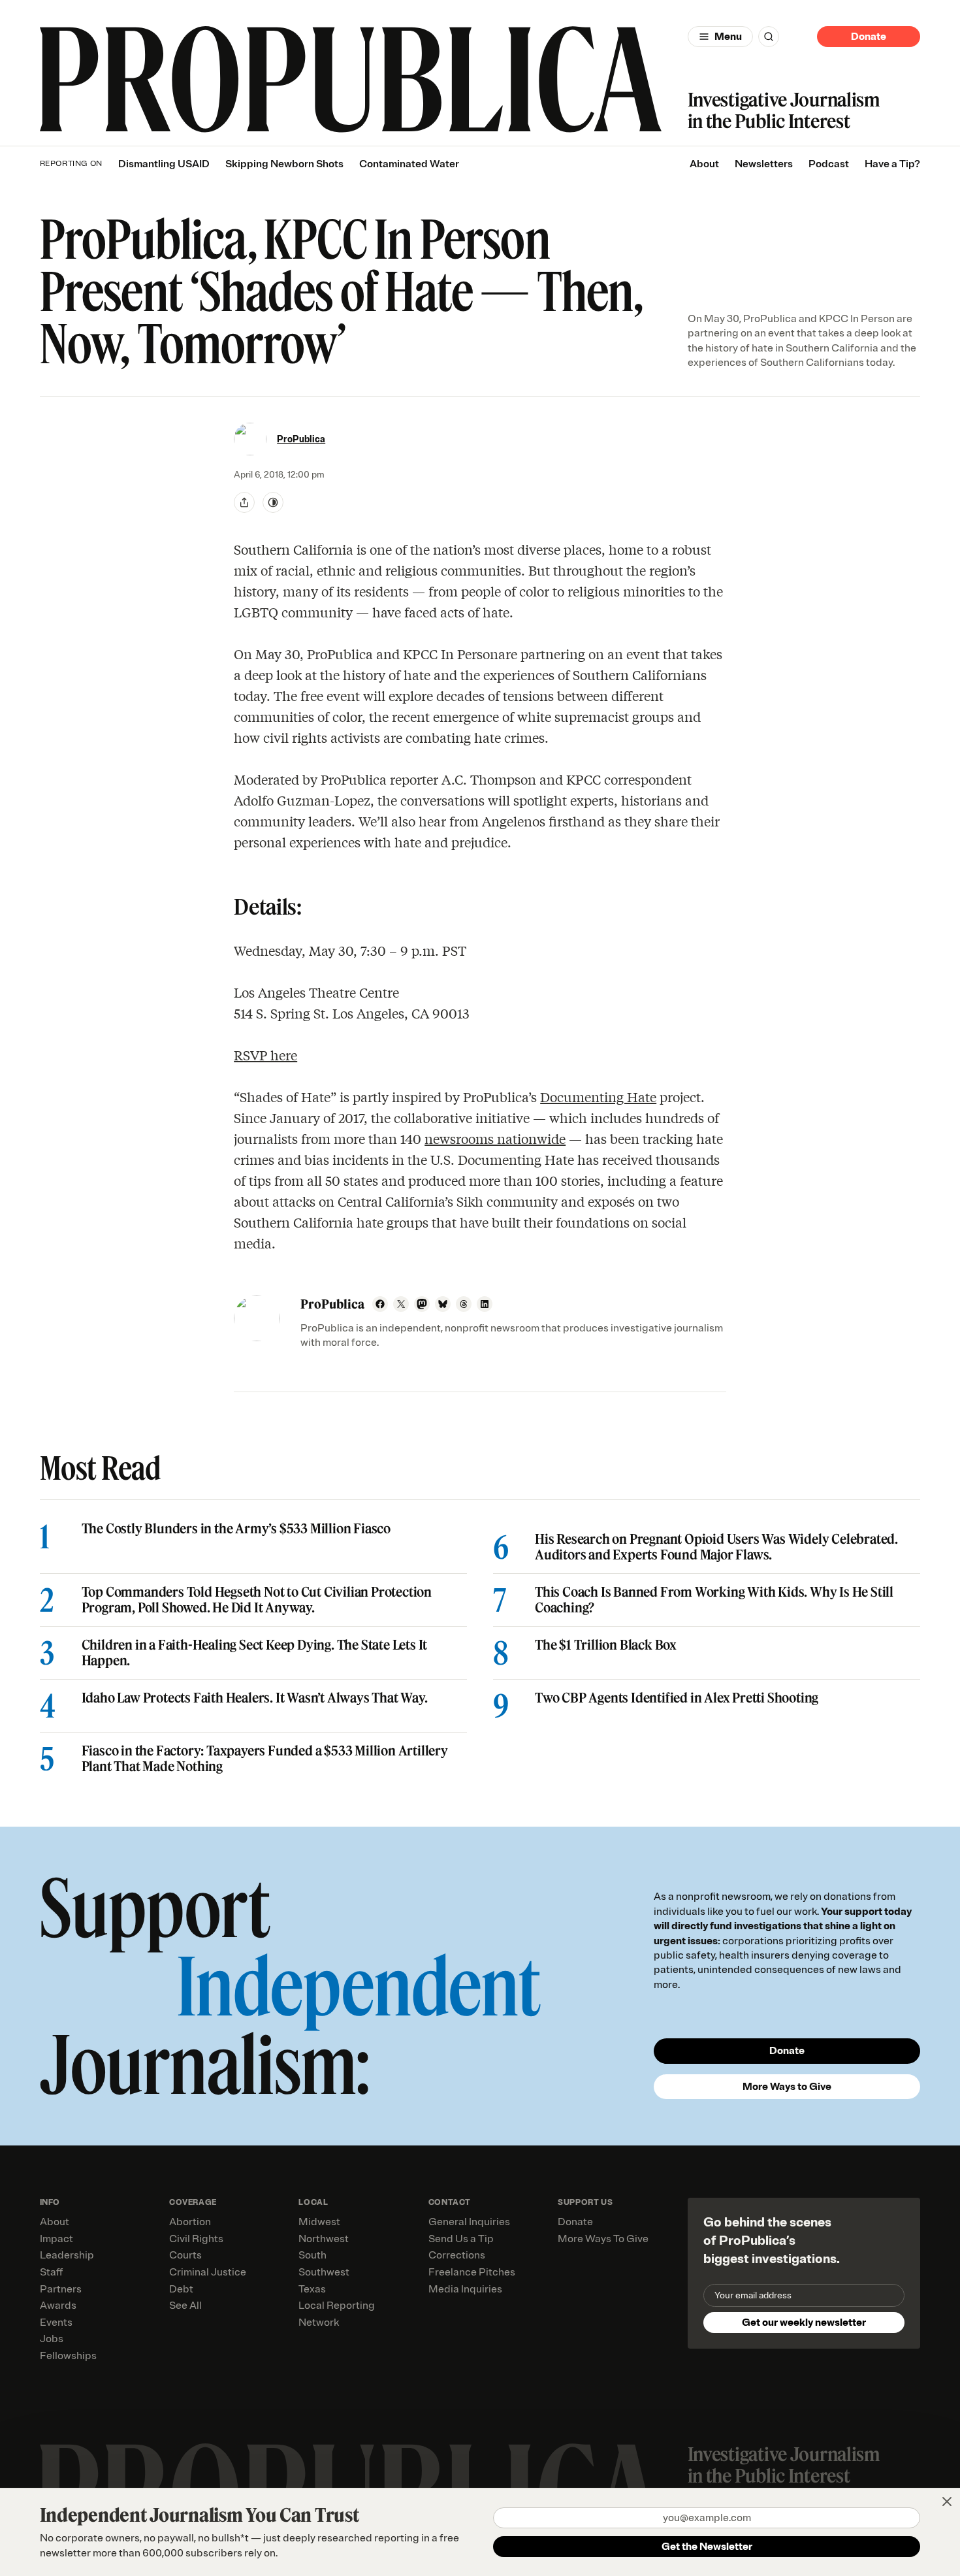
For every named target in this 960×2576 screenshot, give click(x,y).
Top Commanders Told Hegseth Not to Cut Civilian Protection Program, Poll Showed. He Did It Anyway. (257, 1600)
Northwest (324, 2239)
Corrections (457, 2255)
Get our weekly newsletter (804, 2323)
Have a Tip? (892, 164)
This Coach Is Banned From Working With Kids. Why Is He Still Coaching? (714, 1600)
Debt (181, 2289)
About (704, 164)
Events (56, 2323)
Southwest (324, 2272)
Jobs (52, 2339)
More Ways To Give (603, 2239)
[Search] (769, 37)
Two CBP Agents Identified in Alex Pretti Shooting (677, 1698)
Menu (728, 37)
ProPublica (301, 439)
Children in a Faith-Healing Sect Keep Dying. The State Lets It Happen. (255, 1653)
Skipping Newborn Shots (284, 164)
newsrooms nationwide (495, 1138)
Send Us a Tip (461, 2239)
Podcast (829, 164)
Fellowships (68, 2356)
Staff (51, 2272)
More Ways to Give (787, 2087)
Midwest (319, 2222)
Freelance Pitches (472, 2272)
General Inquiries (469, 2222)
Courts (185, 2255)
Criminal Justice (208, 2272)
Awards (58, 2306)
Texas (312, 2289)
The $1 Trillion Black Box (606, 1645)
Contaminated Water (409, 164)
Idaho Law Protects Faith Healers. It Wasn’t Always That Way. (255, 1698)
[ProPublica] (351, 79)
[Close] (947, 2502)
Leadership (67, 2255)
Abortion (190, 2222)
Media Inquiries (465, 2289)
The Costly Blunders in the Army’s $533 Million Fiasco (236, 1529)
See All (185, 2306)
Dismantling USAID (164, 164)
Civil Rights (196, 2239)
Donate (869, 37)
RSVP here (265, 1055)
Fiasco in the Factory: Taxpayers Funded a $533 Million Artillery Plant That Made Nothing (265, 1759)
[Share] (244, 502)
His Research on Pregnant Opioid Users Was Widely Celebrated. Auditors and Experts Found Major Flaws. (716, 1547)
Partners (61, 2289)
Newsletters (764, 164)
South (312, 2255)
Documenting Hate (598, 1097)
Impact (56, 2239)
